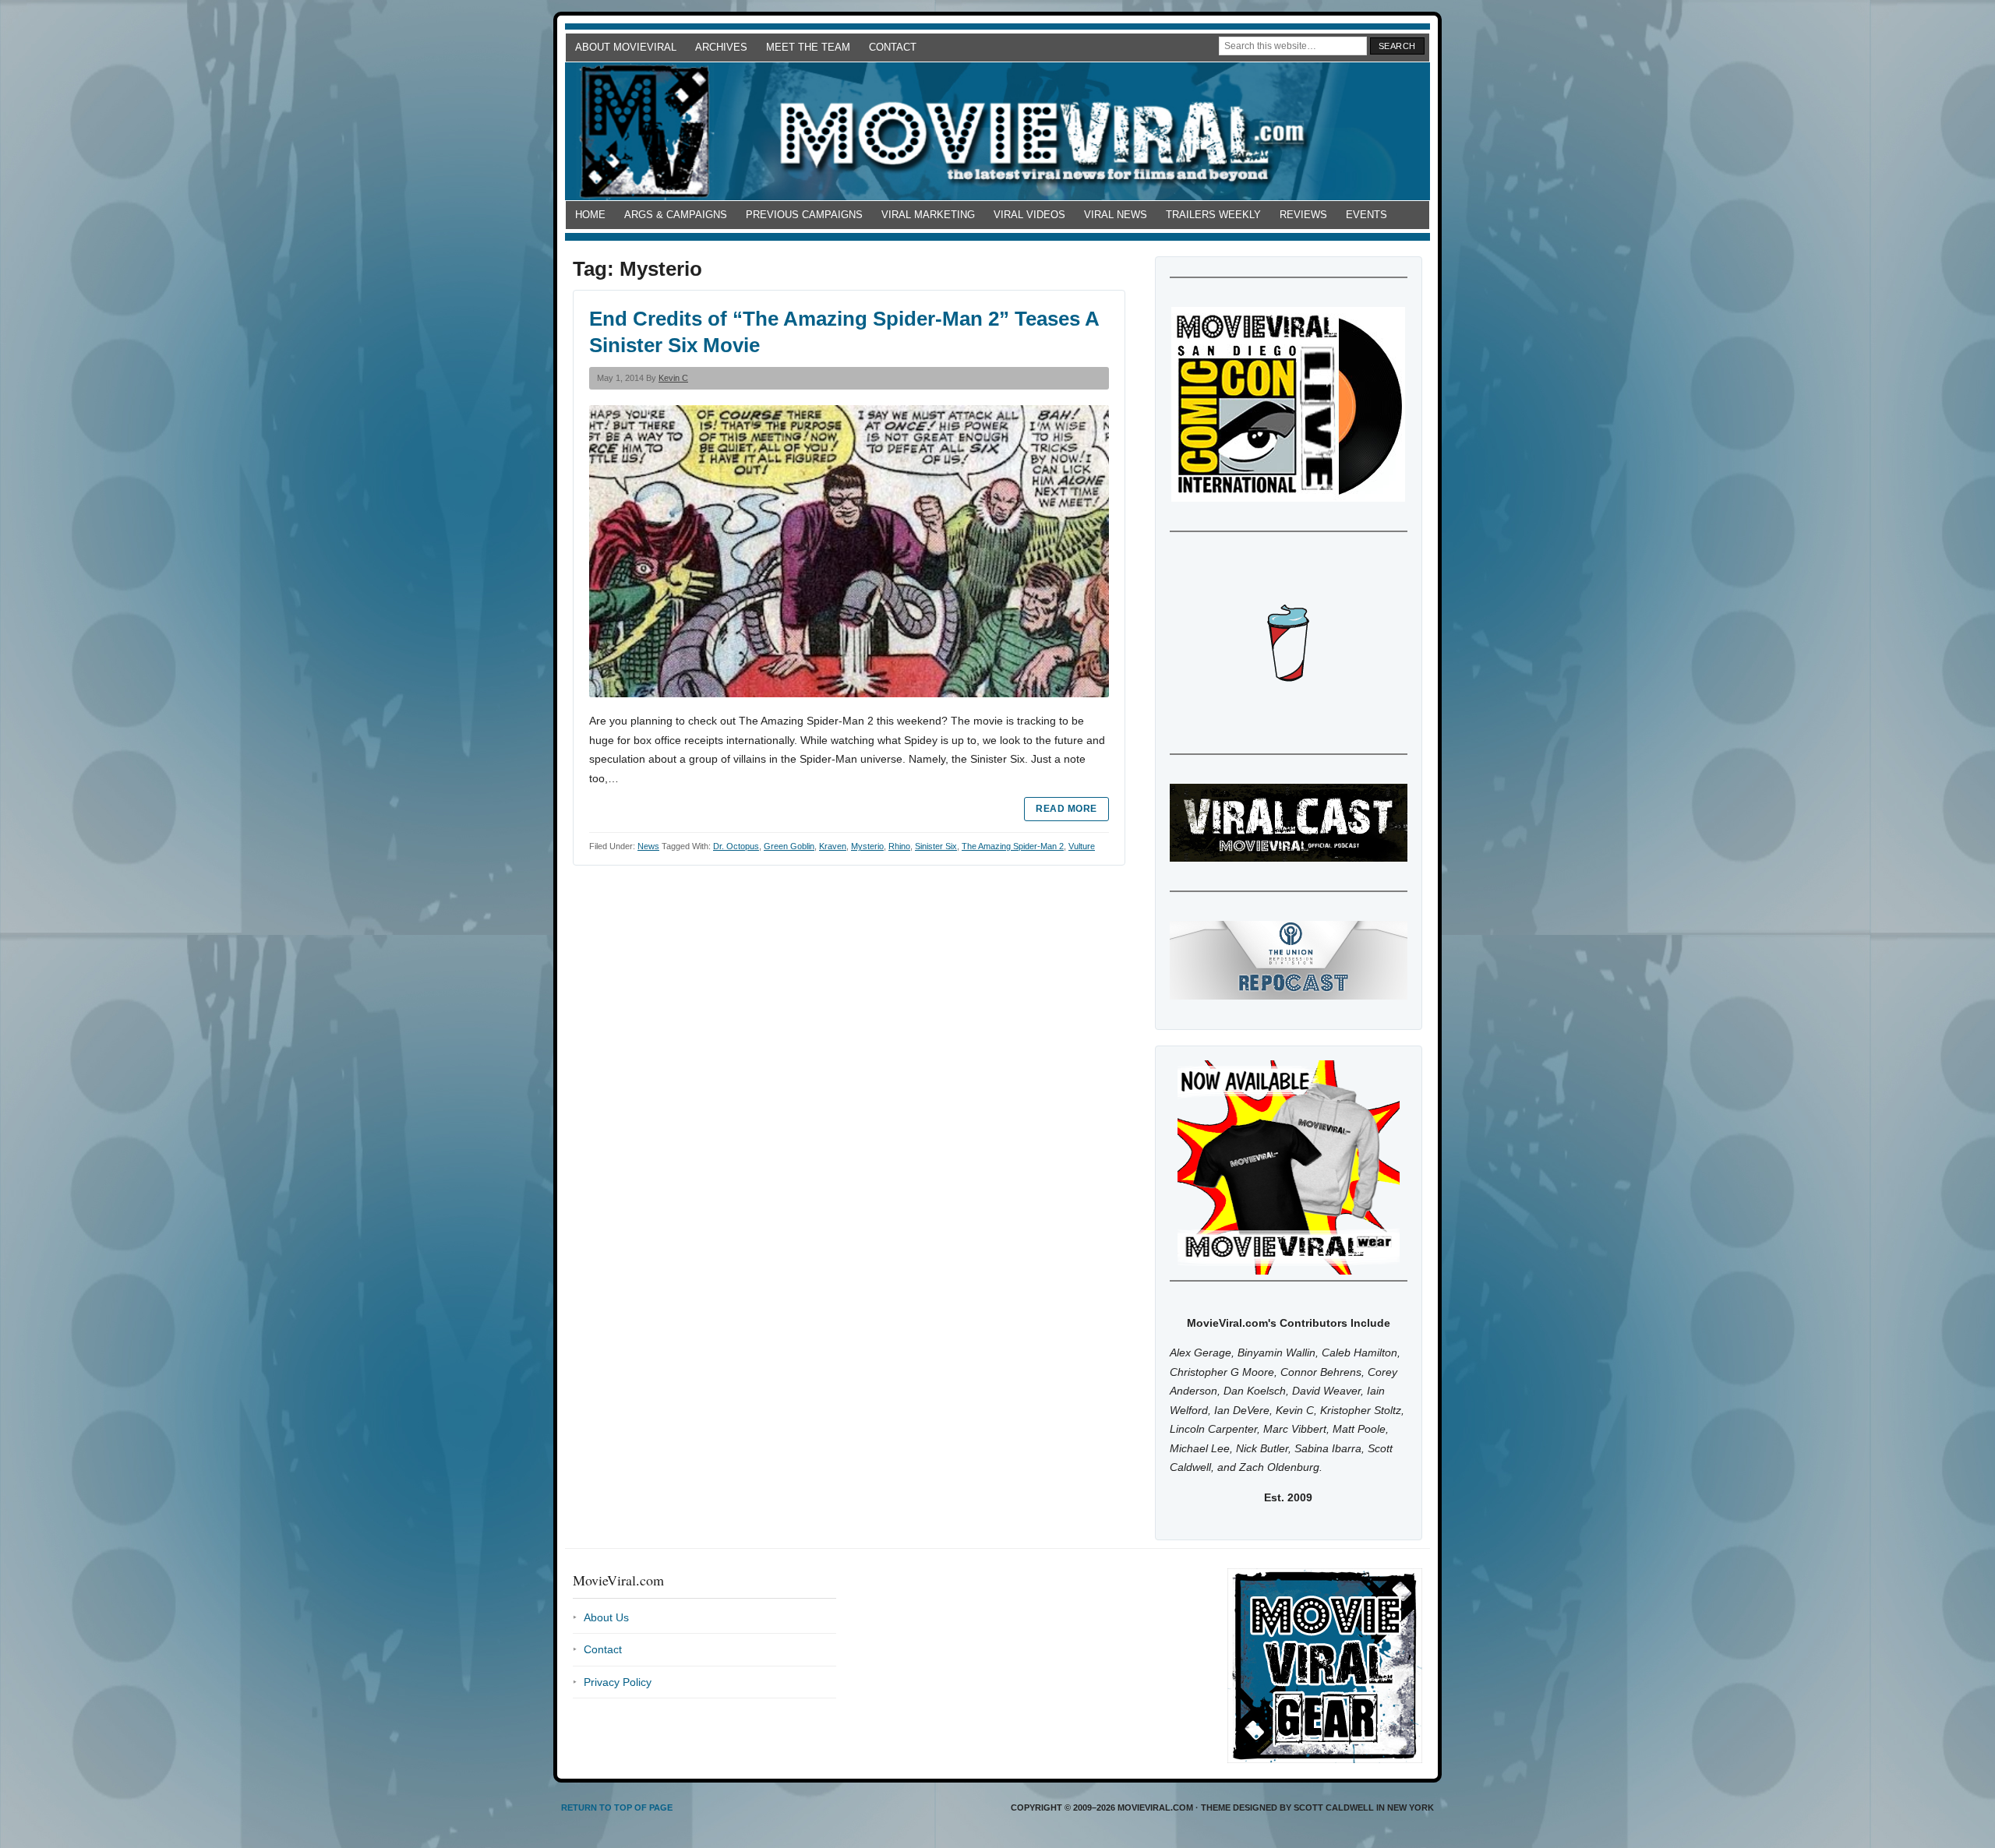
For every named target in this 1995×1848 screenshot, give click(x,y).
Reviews (1303, 215)
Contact (893, 47)
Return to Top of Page (617, 1807)
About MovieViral (626, 47)
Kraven (833, 846)
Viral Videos (1029, 215)
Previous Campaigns (804, 215)
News (648, 846)
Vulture (1082, 846)
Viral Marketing (928, 215)
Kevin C (673, 378)
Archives (721, 47)
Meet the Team (808, 47)
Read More (1066, 809)
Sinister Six (936, 846)
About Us (606, 1617)
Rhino (899, 846)
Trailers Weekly (1213, 215)
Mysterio (867, 846)
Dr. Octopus (736, 846)
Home (590, 215)
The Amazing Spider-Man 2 (1013, 846)
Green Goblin (789, 846)
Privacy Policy (618, 1682)
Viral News (1116, 215)
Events (1366, 215)
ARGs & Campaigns (676, 215)
